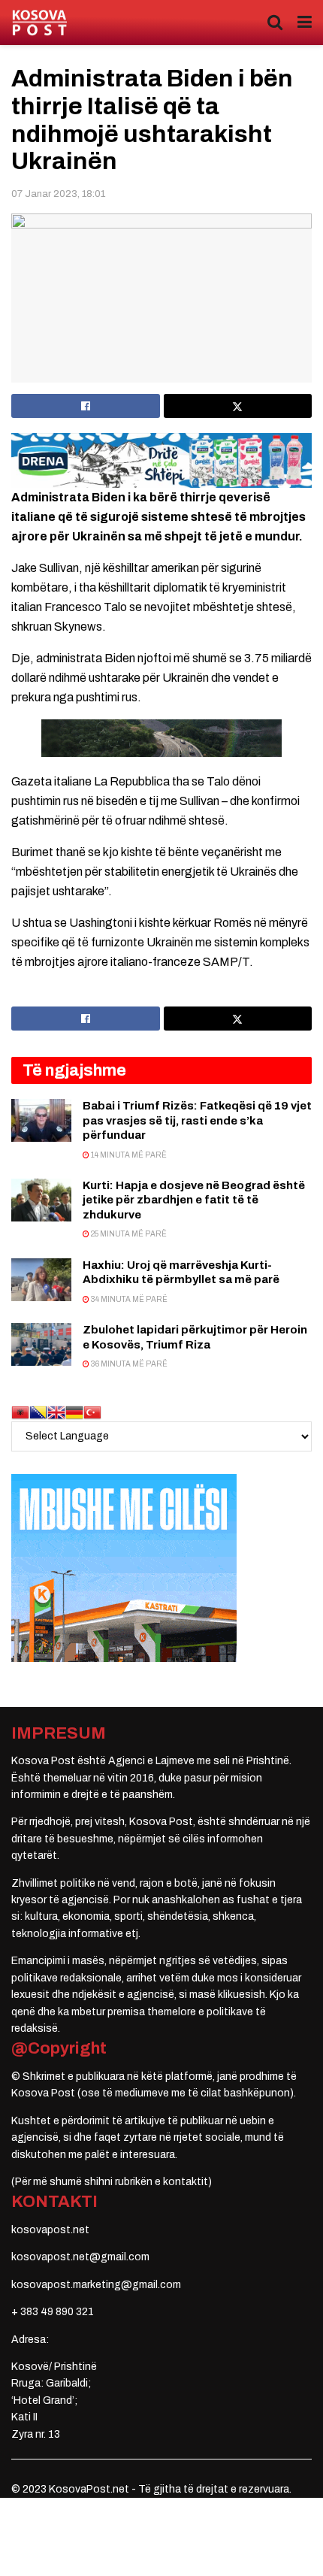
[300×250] (124, 1567)
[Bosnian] (38, 1411)
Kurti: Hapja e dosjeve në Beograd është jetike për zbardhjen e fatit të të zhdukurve (194, 1200)
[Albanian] (20, 1411)
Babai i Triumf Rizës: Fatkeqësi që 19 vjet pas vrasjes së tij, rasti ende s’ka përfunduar (197, 1120)
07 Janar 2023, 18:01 (58, 194)
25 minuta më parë (128, 1234)
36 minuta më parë (128, 1364)
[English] (56, 1411)
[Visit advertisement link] (161, 460)
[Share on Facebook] (86, 406)
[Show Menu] (305, 23)
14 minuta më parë (128, 1155)
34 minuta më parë (128, 1299)
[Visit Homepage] (39, 23)
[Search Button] (275, 23)
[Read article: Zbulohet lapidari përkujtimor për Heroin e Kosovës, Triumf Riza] (41, 1344)
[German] (74, 1411)
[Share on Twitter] (238, 406)
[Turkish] (92, 1411)
